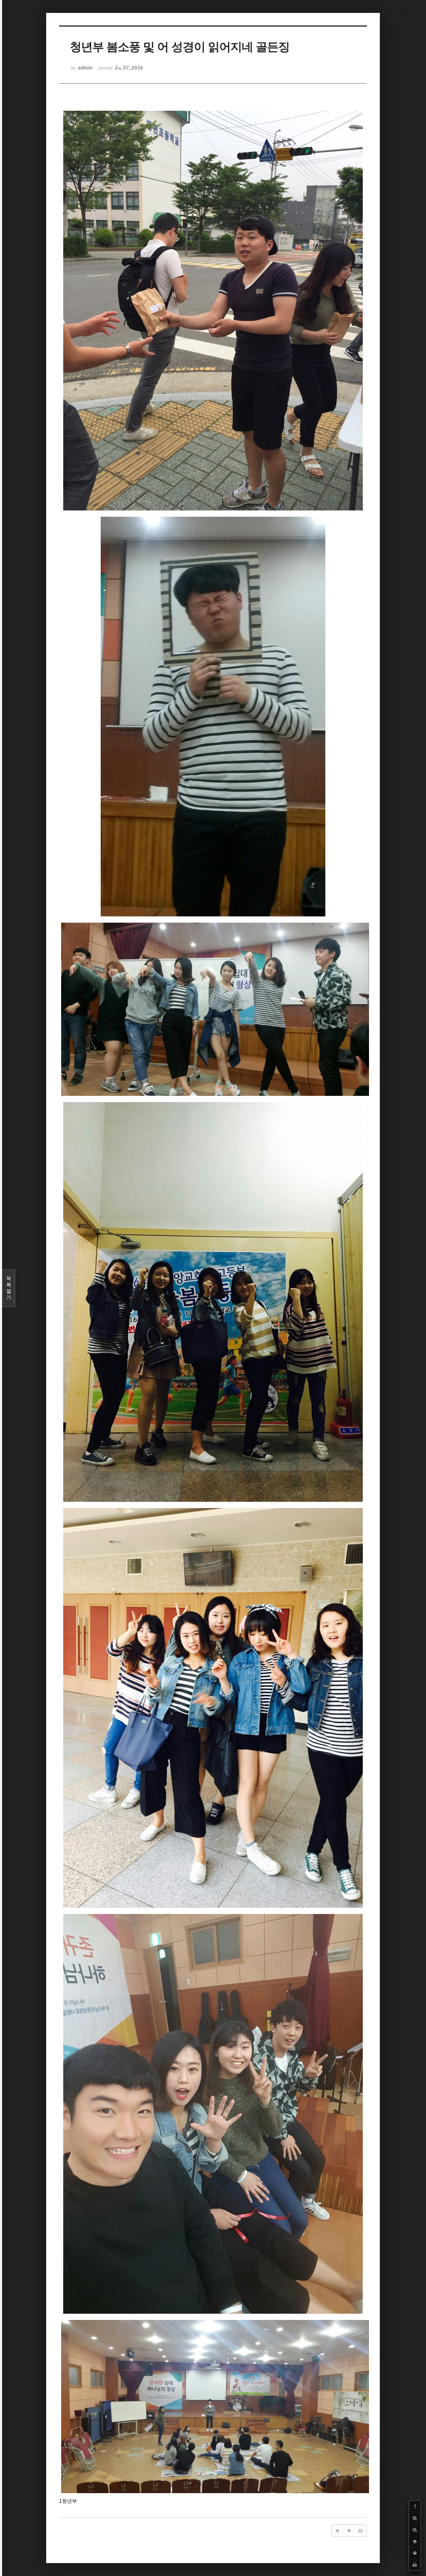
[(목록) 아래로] (415, 2553)
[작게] (415, 2530)
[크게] (415, 2518)
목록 (9, 1288)
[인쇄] (415, 2565)
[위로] (415, 2541)
